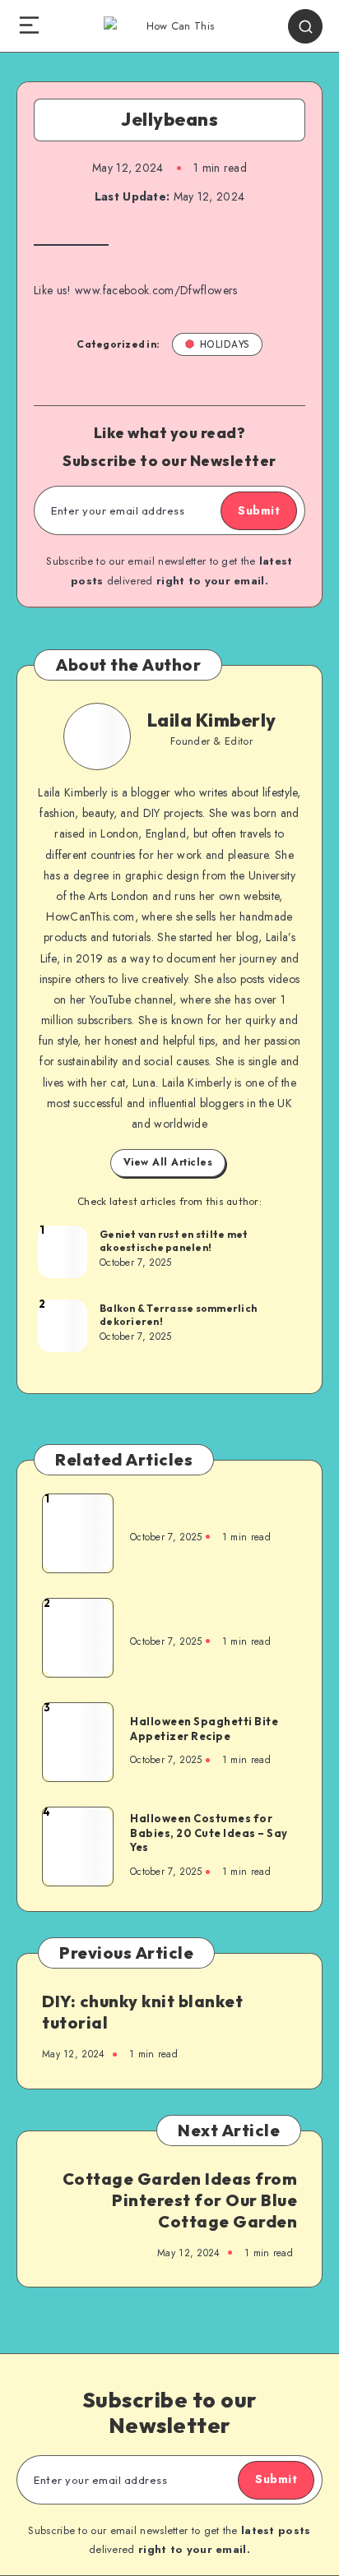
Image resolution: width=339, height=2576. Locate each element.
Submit (259, 510)
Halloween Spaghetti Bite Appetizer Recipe (204, 1729)
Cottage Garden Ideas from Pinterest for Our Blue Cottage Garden (180, 2200)
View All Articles (168, 1162)
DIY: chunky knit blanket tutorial (142, 2012)
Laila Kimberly (212, 720)
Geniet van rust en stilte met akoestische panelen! (174, 1241)
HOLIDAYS (225, 344)
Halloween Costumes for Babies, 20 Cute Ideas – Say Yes (209, 1833)
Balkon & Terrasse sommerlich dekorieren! (178, 1315)
